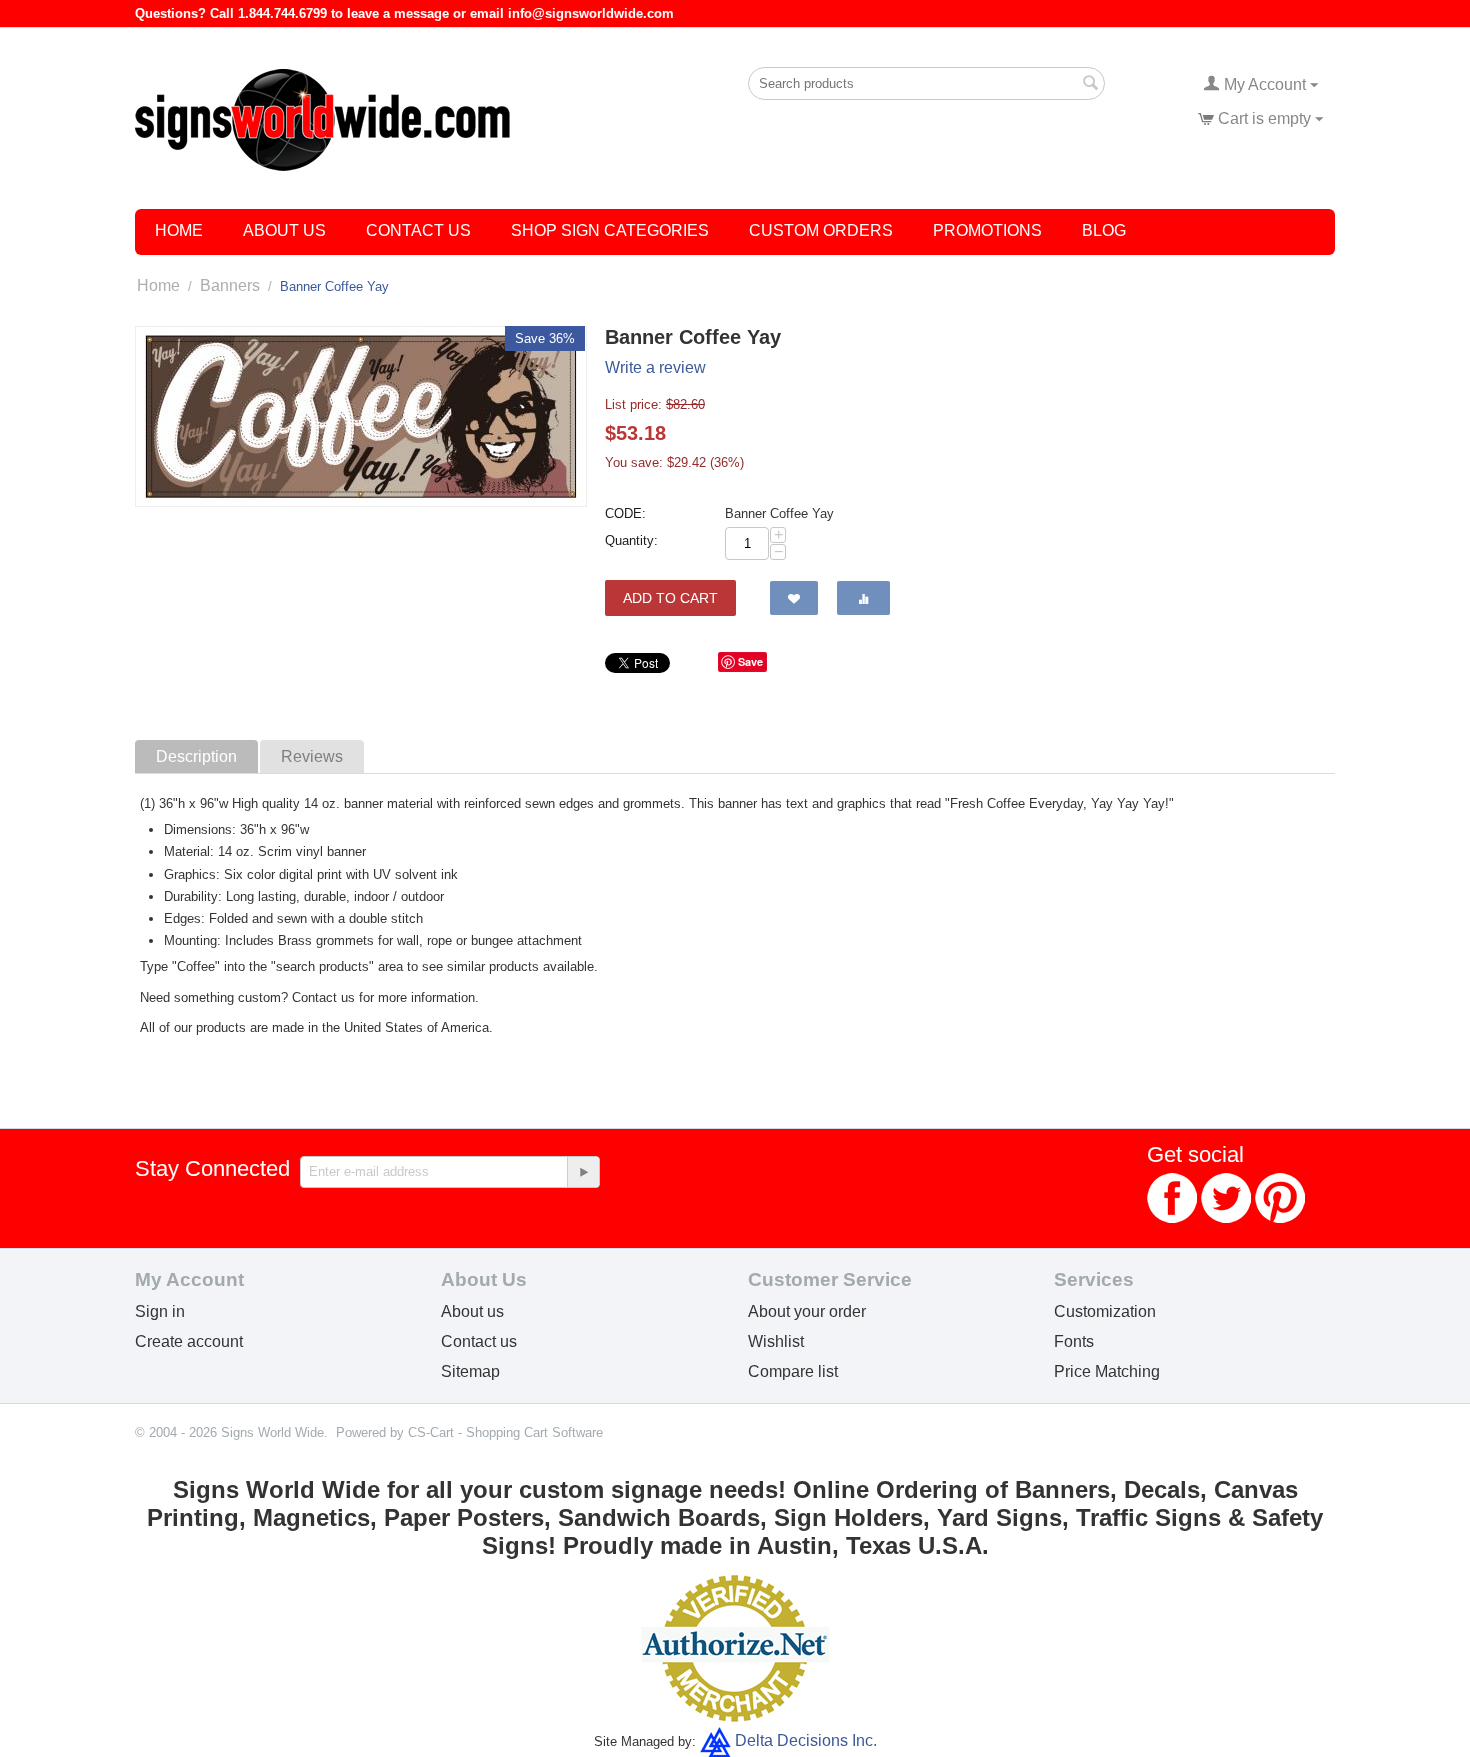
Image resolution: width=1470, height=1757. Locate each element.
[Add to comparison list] (863, 598)
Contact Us (418, 230)
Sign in (160, 1311)
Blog (1104, 230)
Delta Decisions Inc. (806, 1740)
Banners (230, 285)
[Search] (1090, 85)
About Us (284, 230)
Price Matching (1107, 1371)
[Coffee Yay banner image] (361, 416)
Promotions (987, 230)
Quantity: (631, 540)
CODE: (625, 513)
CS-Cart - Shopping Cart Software (505, 1432)
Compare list (793, 1371)
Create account (189, 1341)
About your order (807, 1311)
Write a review (655, 367)
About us (472, 1311)
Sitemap (470, 1371)
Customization (1105, 1311)
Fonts (1074, 1341)
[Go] (583, 1172)
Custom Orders (821, 230)
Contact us (479, 1341)
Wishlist (776, 1341)
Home (179, 230)
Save (750, 661)
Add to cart (670, 598)
